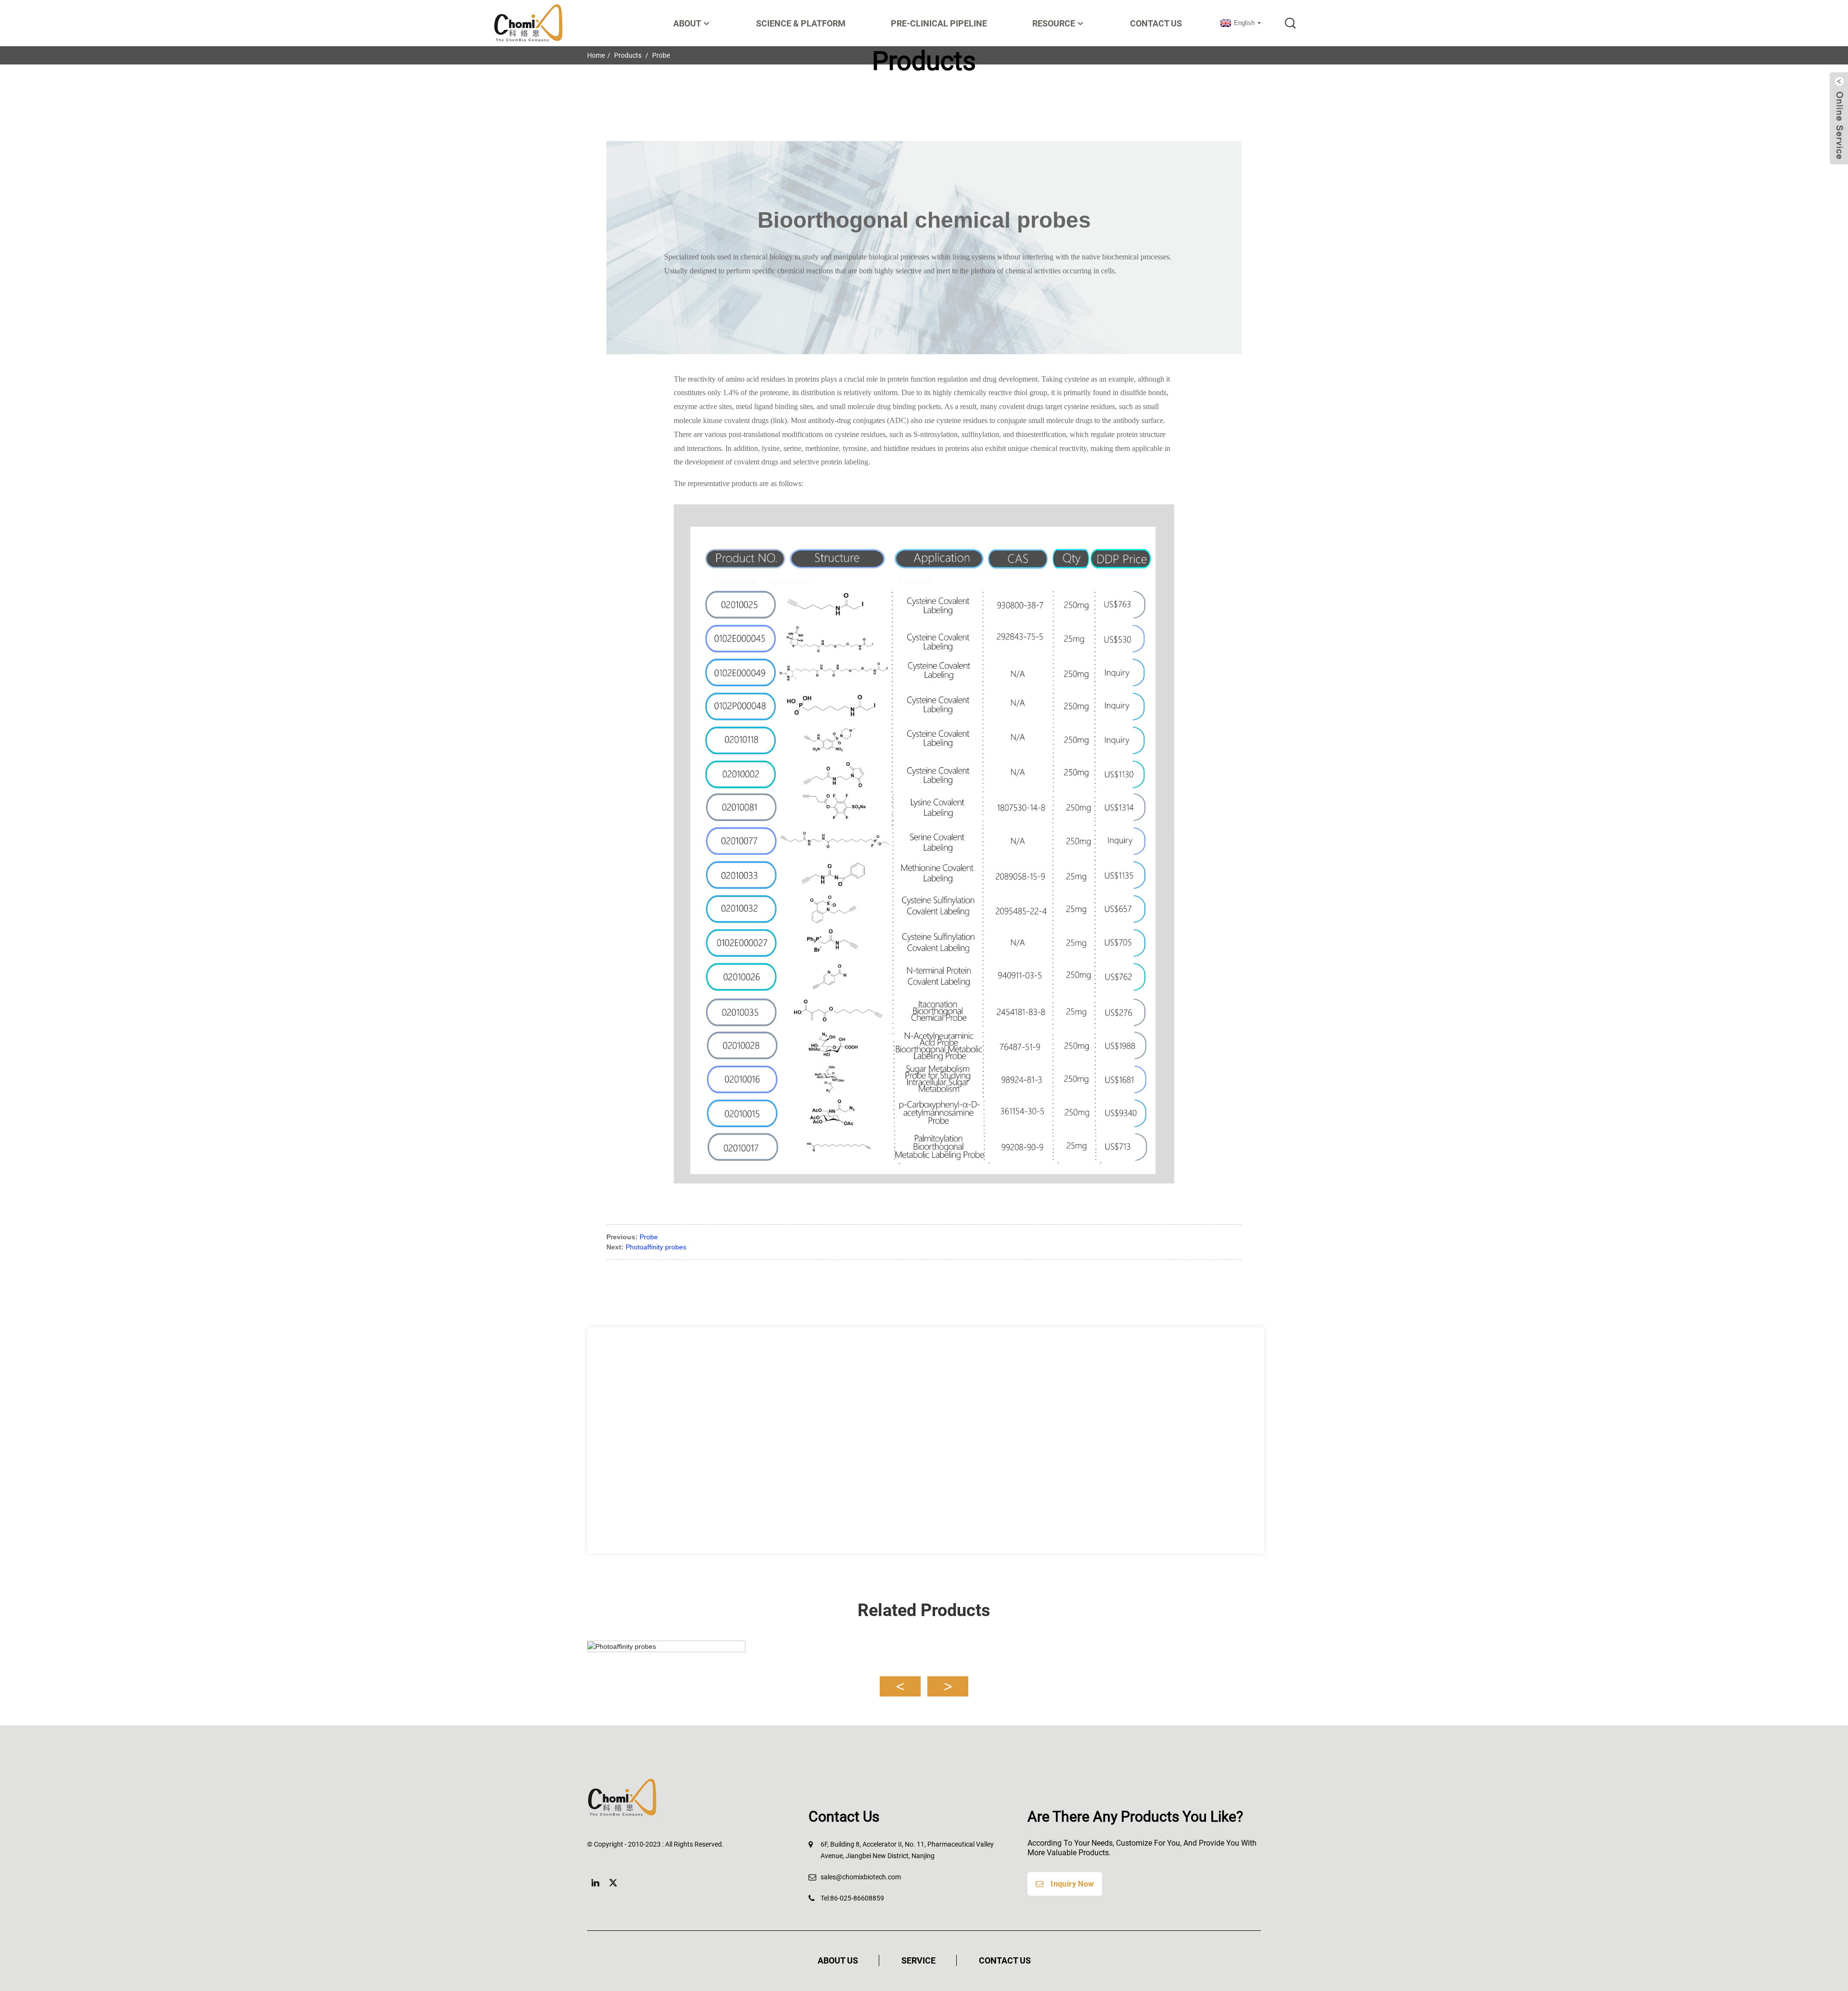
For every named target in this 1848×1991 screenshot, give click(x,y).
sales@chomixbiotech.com (861, 1877)
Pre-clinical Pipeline (939, 23)
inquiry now (1072, 1884)
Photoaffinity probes (656, 1247)
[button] (900, 1686)
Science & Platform (801, 23)
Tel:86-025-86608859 (852, 1898)
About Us (838, 1960)
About (687, 23)
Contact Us (1156, 23)
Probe (649, 1237)
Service (918, 1960)
